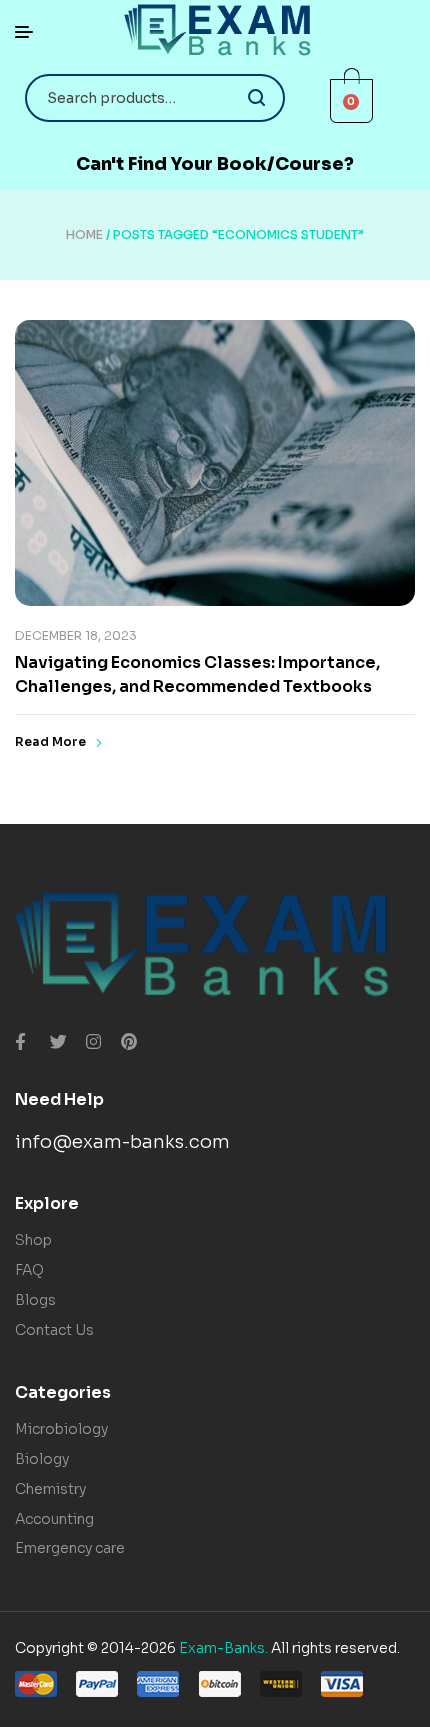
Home (84, 234)
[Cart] (352, 101)
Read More (50, 741)
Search (257, 98)
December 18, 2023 (76, 635)
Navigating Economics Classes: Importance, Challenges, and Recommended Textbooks (197, 674)
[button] (215, 164)
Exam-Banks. (223, 1648)
